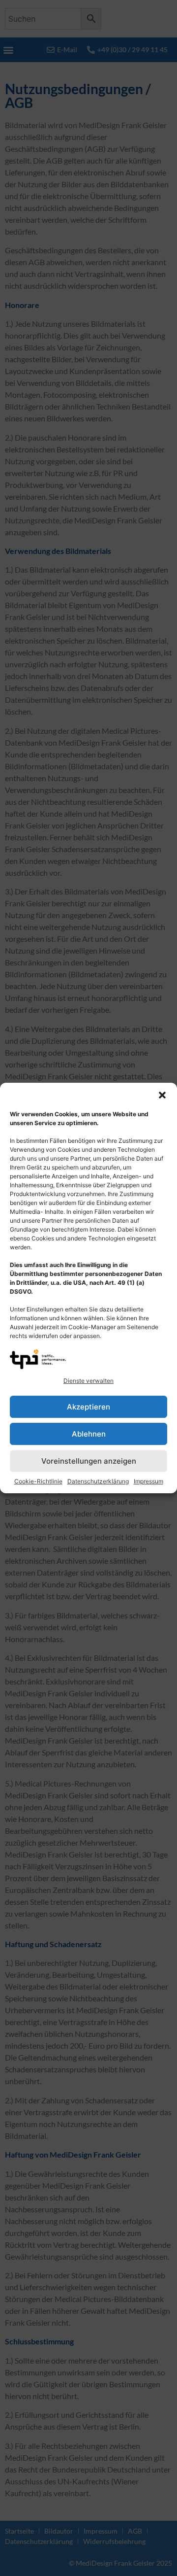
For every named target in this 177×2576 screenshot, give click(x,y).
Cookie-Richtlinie (38, 1481)
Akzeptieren (88, 1407)
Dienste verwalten (88, 1381)
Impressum (148, 1481)
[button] (162, 1095)
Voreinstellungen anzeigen (89, 1461)
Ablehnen (89, 1434)
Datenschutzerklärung (98, 1481)
